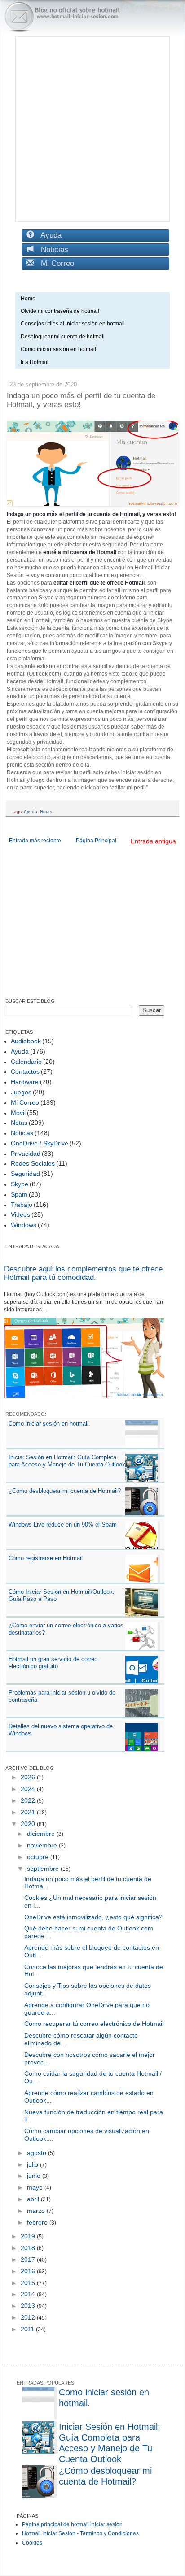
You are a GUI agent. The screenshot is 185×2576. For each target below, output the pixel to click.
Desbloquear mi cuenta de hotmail (63, 337)
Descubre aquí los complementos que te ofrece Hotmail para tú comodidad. (83, 1273)
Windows (24, 1225)
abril (34, 2199)
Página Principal (96, 841)
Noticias (51, 249)
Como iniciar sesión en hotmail (60, 349)
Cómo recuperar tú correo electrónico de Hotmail (94, 2024)
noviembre (43, 1845)
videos (20, 1214)
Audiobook (26, 1041)
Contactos (25, 1071)
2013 (29, 2306)
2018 (29, 2248)
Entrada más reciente (35, 841)
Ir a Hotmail (35, 362)
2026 (29, 1777)
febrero (38, 2222)
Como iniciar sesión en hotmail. (49, 1424)
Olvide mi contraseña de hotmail (60, 311)
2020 (29, 1824)
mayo (36, 2187)
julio (33, 2164)
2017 (29, 2259)
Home (28, 299)
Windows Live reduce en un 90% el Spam (63, 1524)
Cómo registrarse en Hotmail (46, 1558)
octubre (39, 1857)
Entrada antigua (153, 841)
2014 (29, 2294)
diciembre (42, 1834)
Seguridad (25, 1174)
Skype (20, 1184)
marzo (37, 2211)
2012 (29, 2317)
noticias (22, 1133)
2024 (29, 1789)
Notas (46, 812)
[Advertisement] (92, 129)
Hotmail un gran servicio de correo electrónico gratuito (53, 1663)
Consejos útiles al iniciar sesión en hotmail (73, 324)
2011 (28, 2329)
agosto (37, 2153)
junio (35, 2176)
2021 (29, 1812)
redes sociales (33, 1163)
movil (18, 1113)
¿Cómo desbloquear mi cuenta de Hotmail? (65, 1491)
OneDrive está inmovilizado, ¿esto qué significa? (93, 1917)
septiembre (44, 1869)
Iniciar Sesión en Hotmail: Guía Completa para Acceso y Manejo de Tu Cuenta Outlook (67, 1461)
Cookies (32, 2543)
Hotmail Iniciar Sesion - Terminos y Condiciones (80, 2533)
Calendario (26, 1062)
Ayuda (48, 235)
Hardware (25, 1082)
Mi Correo (54, 263)
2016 (29, 2271)
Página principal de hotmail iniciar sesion (72, 2524)
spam (19, 1194)
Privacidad (26, 1154)
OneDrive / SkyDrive (40, 1143)
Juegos (21, 1092)
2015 (29, 2283)
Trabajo (22, 1205)
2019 (29, 2236)
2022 (29, 1800)
